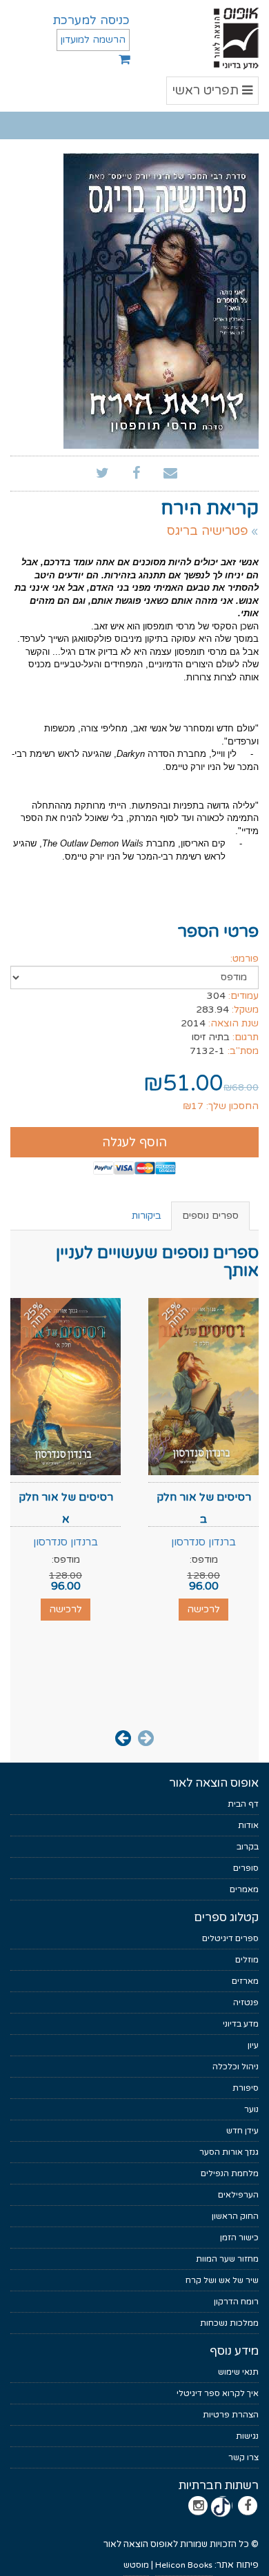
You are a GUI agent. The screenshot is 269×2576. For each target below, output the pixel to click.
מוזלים (247, 1960)
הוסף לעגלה (134, 1142)
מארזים (245, 1981)
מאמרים (244, 1889)
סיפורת (246, 2088)
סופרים (246, 1868)
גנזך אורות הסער (229, 2152)
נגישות (247, 2436)
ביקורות (147, 1216)
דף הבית (243, 1804)
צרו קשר (243, 2457)
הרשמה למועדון (93, 40)
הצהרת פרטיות (231, 2415)
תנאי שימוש (238, 2372)
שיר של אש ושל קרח (222, 2280)
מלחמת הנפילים (230, 2173)
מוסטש (136, 2565)
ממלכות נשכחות (229, 2323)
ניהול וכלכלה (236, 2067)
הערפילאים (238, 2195)
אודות (248, 1825)
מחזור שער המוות (227, 2259)
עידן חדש (242, 2131)
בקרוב (248, 1847)
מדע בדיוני (241, 2024)
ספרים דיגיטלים (230, 1938)
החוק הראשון (235, 2216)
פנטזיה (246, 2002)
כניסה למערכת (91, 20)
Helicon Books (184, 2565)
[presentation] (146, 1737)
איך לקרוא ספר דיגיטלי (218, 2393)
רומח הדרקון (236, 2302)
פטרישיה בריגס (208, 531)
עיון (253, 2045)
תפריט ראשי (213, 93)
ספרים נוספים (210, 1216)
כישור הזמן (239, 2238)
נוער (251, 2109)
